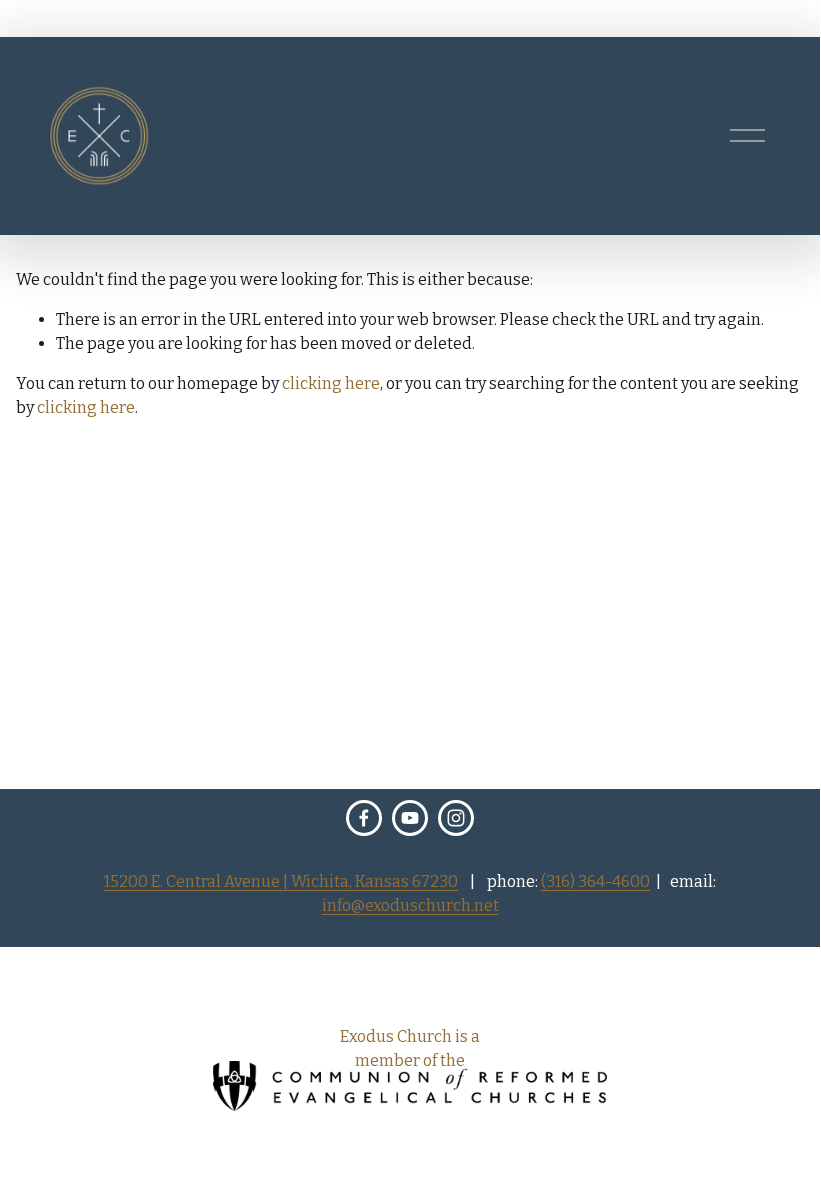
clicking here (331, 383)
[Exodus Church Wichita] (410, 818)
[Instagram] (456, 818)
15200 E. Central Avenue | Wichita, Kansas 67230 (281, 881)
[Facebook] (364, 818)
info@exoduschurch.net (410, 905)
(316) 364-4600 (595, 881)
